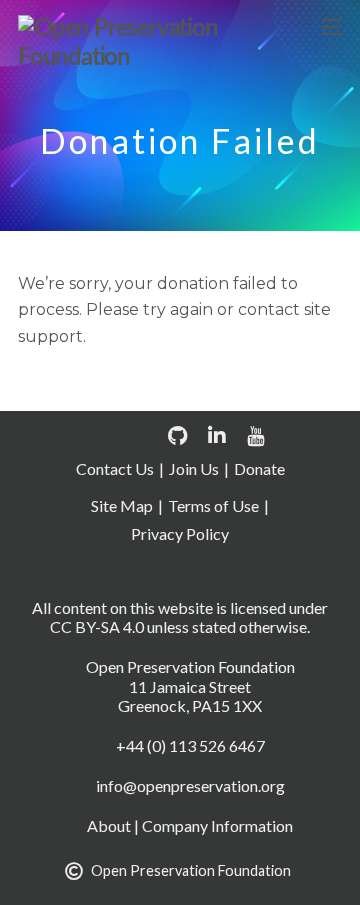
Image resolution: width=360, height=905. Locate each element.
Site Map (122, 505)
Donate (259, 468)
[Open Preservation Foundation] (175, 58)
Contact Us (115, 468)
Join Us (194, 468)
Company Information (217, 825)
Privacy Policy (180, 533)
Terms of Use (213, 505)
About (109, 825)
